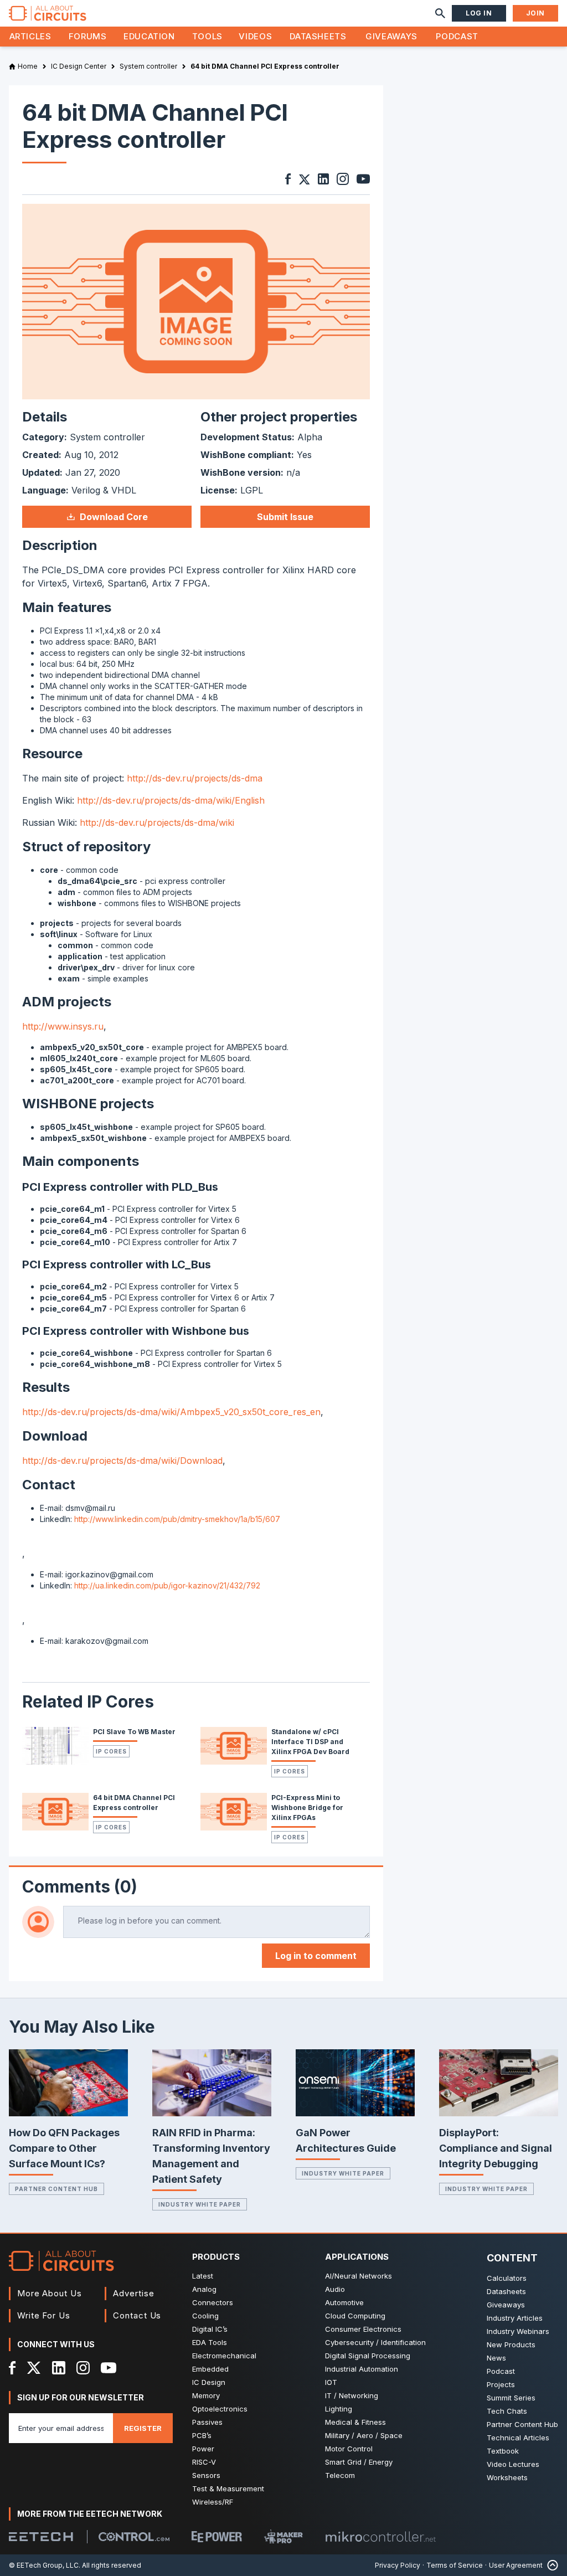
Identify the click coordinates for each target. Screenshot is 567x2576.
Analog (204, 2289)
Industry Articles (515, 2318)
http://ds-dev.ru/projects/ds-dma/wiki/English (171, 800)
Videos (255, 36)
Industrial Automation (362, 2369)
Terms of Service (455, 2565)
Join (535, 13)
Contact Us (137, 2315)
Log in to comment (316, 1956)
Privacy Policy (398, 2565)
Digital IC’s (210, 2329)
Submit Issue (285, 517)
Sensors (206, 2475)
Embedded (210, 2369)
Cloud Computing (355, 2316)
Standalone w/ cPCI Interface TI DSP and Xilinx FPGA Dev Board (310, 1742)
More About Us (50, 2293)
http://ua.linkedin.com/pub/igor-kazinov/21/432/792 (167, 1585)
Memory (206, 2395)
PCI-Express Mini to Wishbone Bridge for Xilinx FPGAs (307, 1808)
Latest (203, 2276)
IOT (331, 2382)
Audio (335, 2289)
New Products (511, 2344)
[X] (34, 2368)
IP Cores (111, 1751)
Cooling (205, 2316)
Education (149, 36)
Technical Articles (518, 2438)
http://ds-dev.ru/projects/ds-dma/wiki (157, 822)
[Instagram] (83, 2368)
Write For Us (44, 2315)
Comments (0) (80, 1886)
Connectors (213, 2302)
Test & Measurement (228, 2488)
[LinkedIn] (59, 2368)
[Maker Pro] (283, 2536)
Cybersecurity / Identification (375, 2342)
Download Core (114, 517)
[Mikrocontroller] (380, 2537)
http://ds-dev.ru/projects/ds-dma (195, 778)
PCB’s (202, 2435)
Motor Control (349, 2449)
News (496, 2358)
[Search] (440, 13)
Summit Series (511, 2398)
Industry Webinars (518, 2331)
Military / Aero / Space (364, 2435)
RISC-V (204, 2462)
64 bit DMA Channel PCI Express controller (134, 1803)
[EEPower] (217, 2537)
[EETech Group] (41, 2537)
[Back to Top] (550, 2565)
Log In (479, 13)
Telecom (340, 2475)
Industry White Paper (200, 2204)
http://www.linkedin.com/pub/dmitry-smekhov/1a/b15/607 (177, 1519)
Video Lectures (513, 2464)
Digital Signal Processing (368, 2356)
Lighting (339, 2409)
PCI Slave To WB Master (134, 1732)
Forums (88, 36)
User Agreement (516, 2565)
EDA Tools (210, 2342)
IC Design (209, 2382)
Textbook (503, 2451)
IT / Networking (352, 2395)
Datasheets (318, 36)
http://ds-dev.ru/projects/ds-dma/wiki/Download (122, 1461)
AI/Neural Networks (359, 2276)
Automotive (344, 2302)
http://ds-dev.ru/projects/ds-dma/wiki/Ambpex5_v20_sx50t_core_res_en (171, 1412)
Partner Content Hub (56, 2189)
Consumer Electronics (363, 2329)
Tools (207, 36)
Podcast (457, 36)
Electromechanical (224, 2356)
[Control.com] (134, 2537)
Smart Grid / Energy (359, 2462)
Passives (207, 2422)
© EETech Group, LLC (44, 2565)
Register (143, 2428)
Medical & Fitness (355, 2422)
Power (203, 2449)
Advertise (133, 2293)
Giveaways (391, 36)
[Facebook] (12, 2368)
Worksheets (507, 2477)
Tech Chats (507, 2411)
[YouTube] (109, 2368)
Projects (501, 2384)
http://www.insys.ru (63, 1026)
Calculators (507, 2278)
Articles (30, 36)
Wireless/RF (213, 2502)
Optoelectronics (220, 2409)
